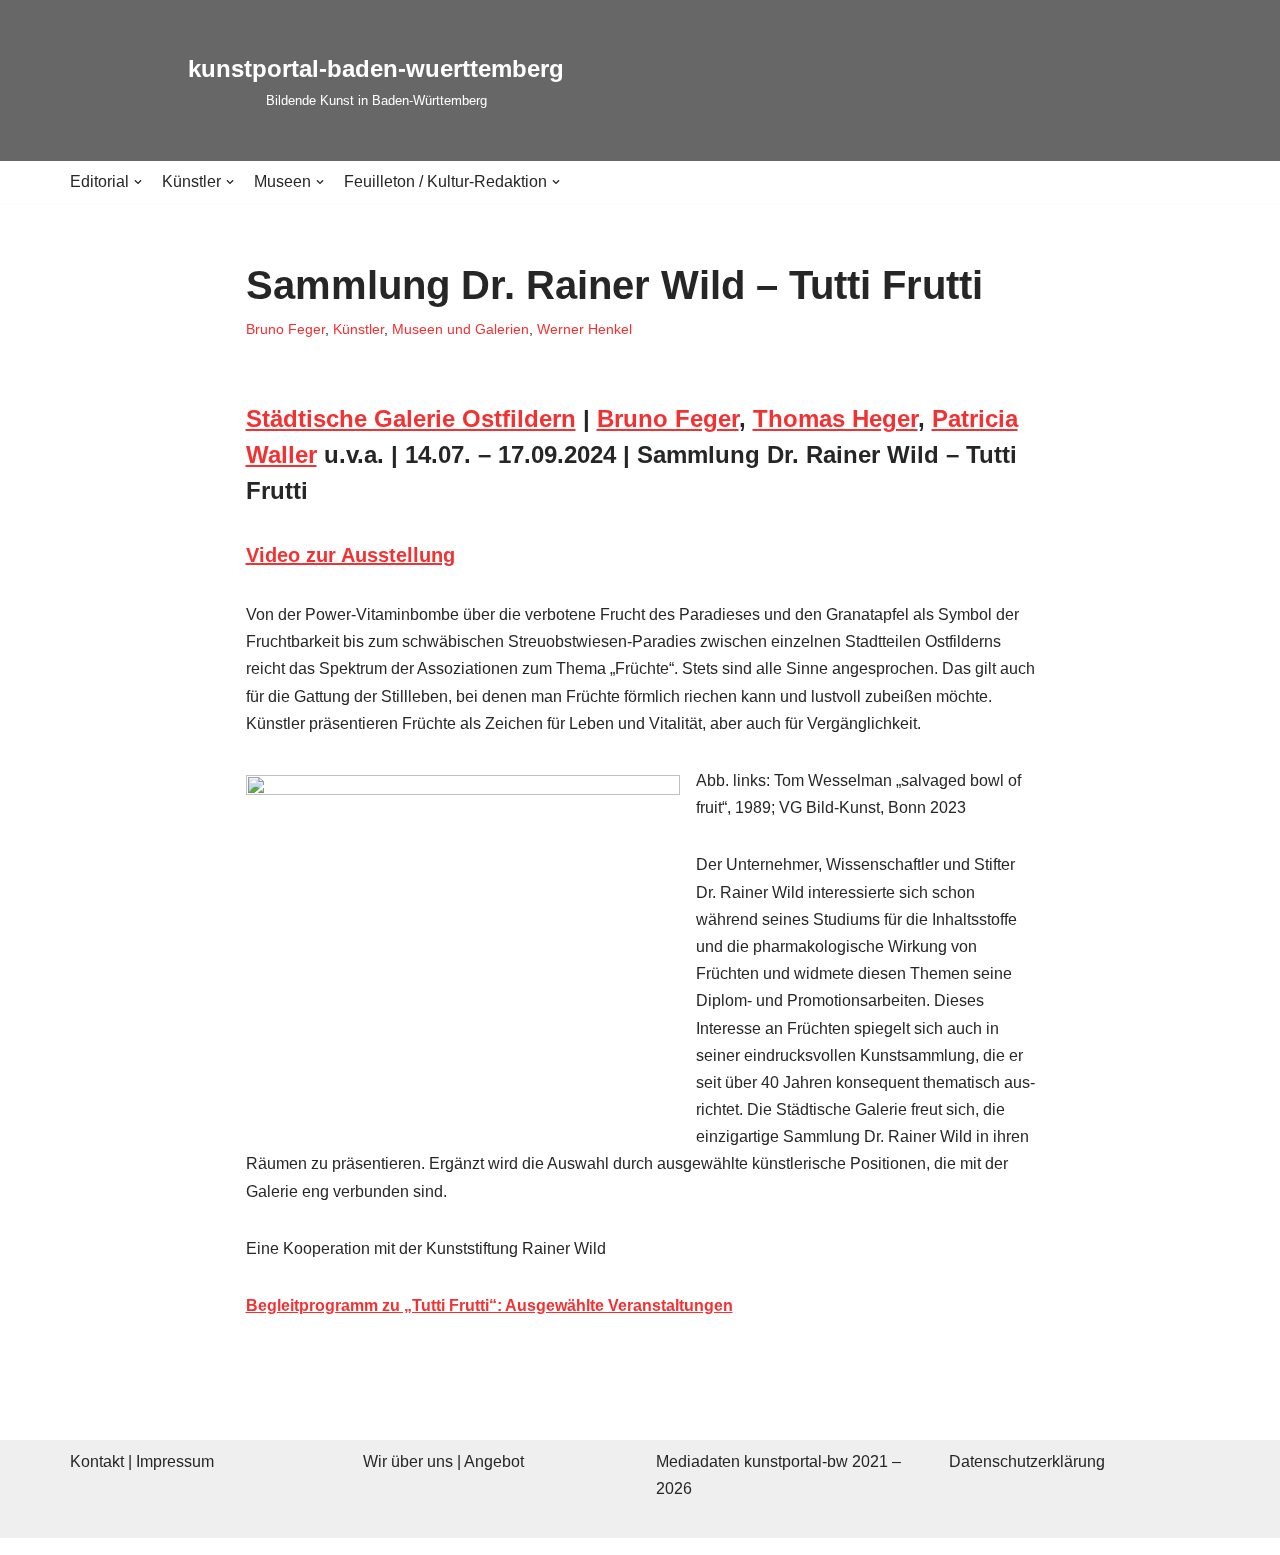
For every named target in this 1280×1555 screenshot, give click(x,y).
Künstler (358, 329)
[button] (138, 182)
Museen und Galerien (460, 329)
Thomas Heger (835, 418)
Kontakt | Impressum (142, 1461)
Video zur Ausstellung (350, 555)
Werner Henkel (584, 329)
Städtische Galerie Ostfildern (411, 418)
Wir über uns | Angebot (443, 1461)
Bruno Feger (285, 329)
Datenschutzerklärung (1027, 1461)
